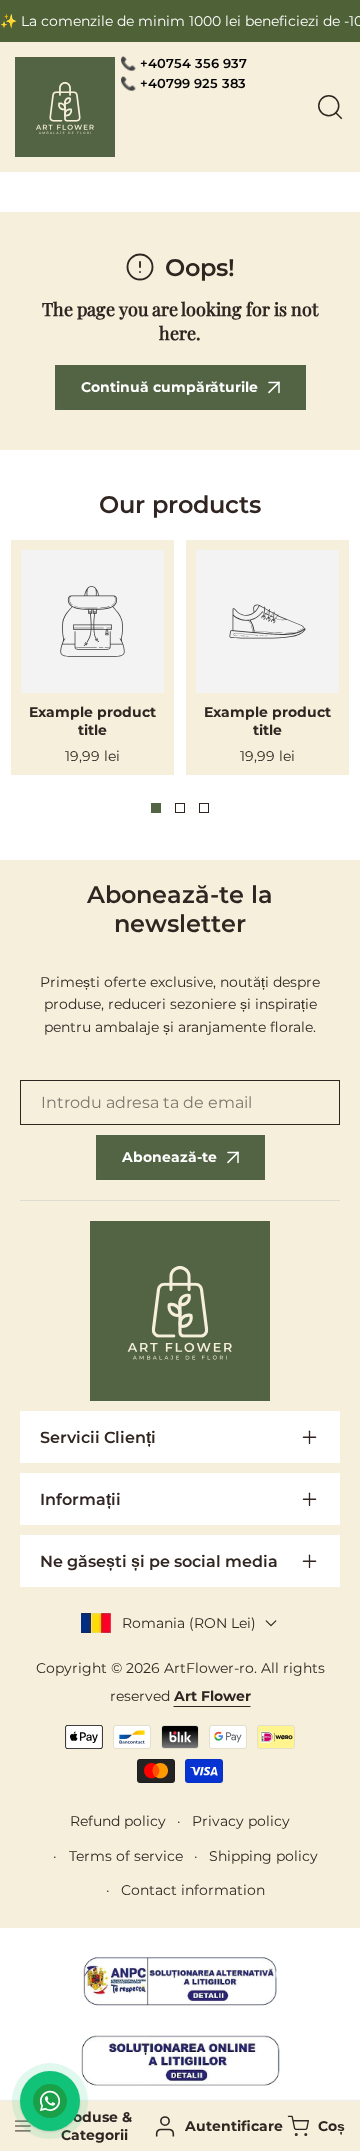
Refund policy (118, 1821)
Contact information (193, 1890)
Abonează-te (169, 1157)
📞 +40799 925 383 (183, 83)
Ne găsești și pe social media (159, 1561)
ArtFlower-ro (209, 1668)
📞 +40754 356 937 (183, 63)
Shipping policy (263, 1856)
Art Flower (212, 1696)
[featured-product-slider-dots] (156, 808)
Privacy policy (241, 1821)
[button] (314, 2126)
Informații (80, 1499)
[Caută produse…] (330, 107)
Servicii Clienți (98, 1437)
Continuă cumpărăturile (169, 387)
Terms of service (126, 1856)
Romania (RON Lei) (189, 1623)
